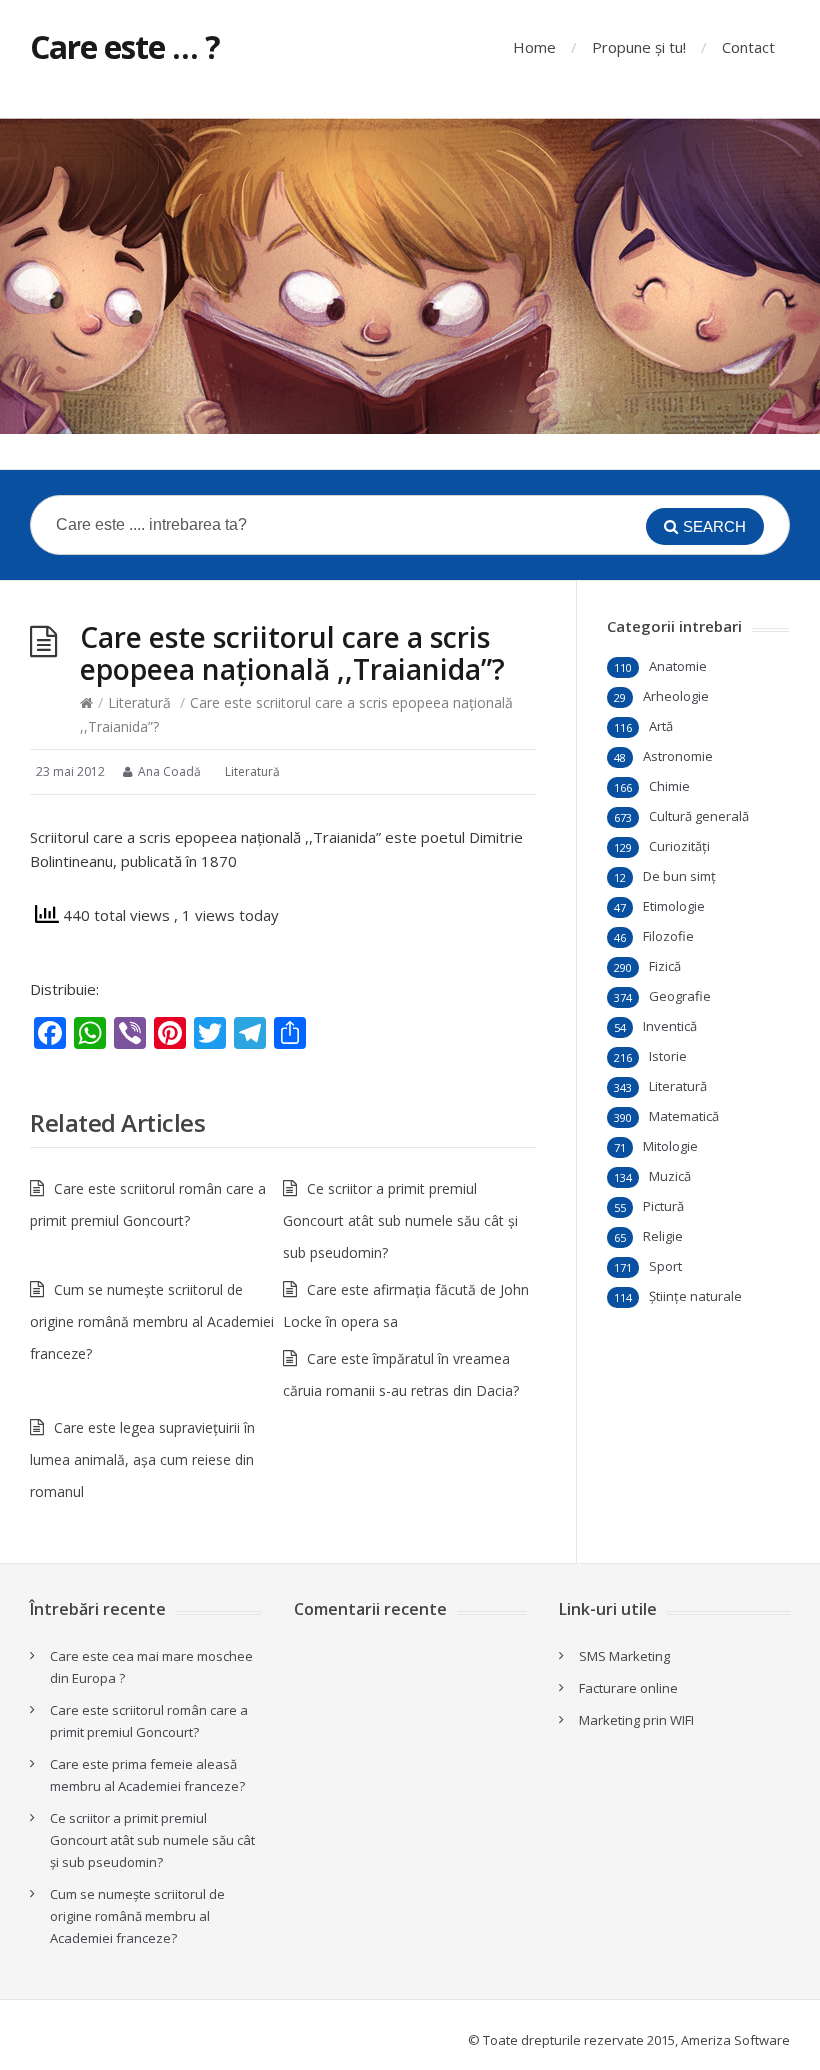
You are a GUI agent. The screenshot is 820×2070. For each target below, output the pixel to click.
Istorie (668, 1056)
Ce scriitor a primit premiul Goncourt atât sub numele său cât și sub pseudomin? (400, 1220)
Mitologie (670, 1146)
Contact (748, 47)
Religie (663, 1236)
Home (534, 47)
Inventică (670, 1026)
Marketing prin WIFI (636, 1720)
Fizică (665, 966)
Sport (665, 1266)
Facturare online (628, 1688)
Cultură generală (699, 816)
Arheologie (676, 696)
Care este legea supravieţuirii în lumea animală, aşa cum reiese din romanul (142, 1459)
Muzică (670, 1176)
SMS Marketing (624, 1656)
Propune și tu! (639, 47)
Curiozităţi (679, 846)
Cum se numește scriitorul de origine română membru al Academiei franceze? (152, 1321)
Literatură (139, 702)
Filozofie (668, 936)
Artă (661, 726)
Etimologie (674, 906)
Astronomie (678, 756)
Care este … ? (125, 46)
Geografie (680, 996)
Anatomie (678, 666)
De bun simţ (679, 876)
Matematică (684, 1116)
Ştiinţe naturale (695, 1296)
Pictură (663, 1206)
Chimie (669, 786)
